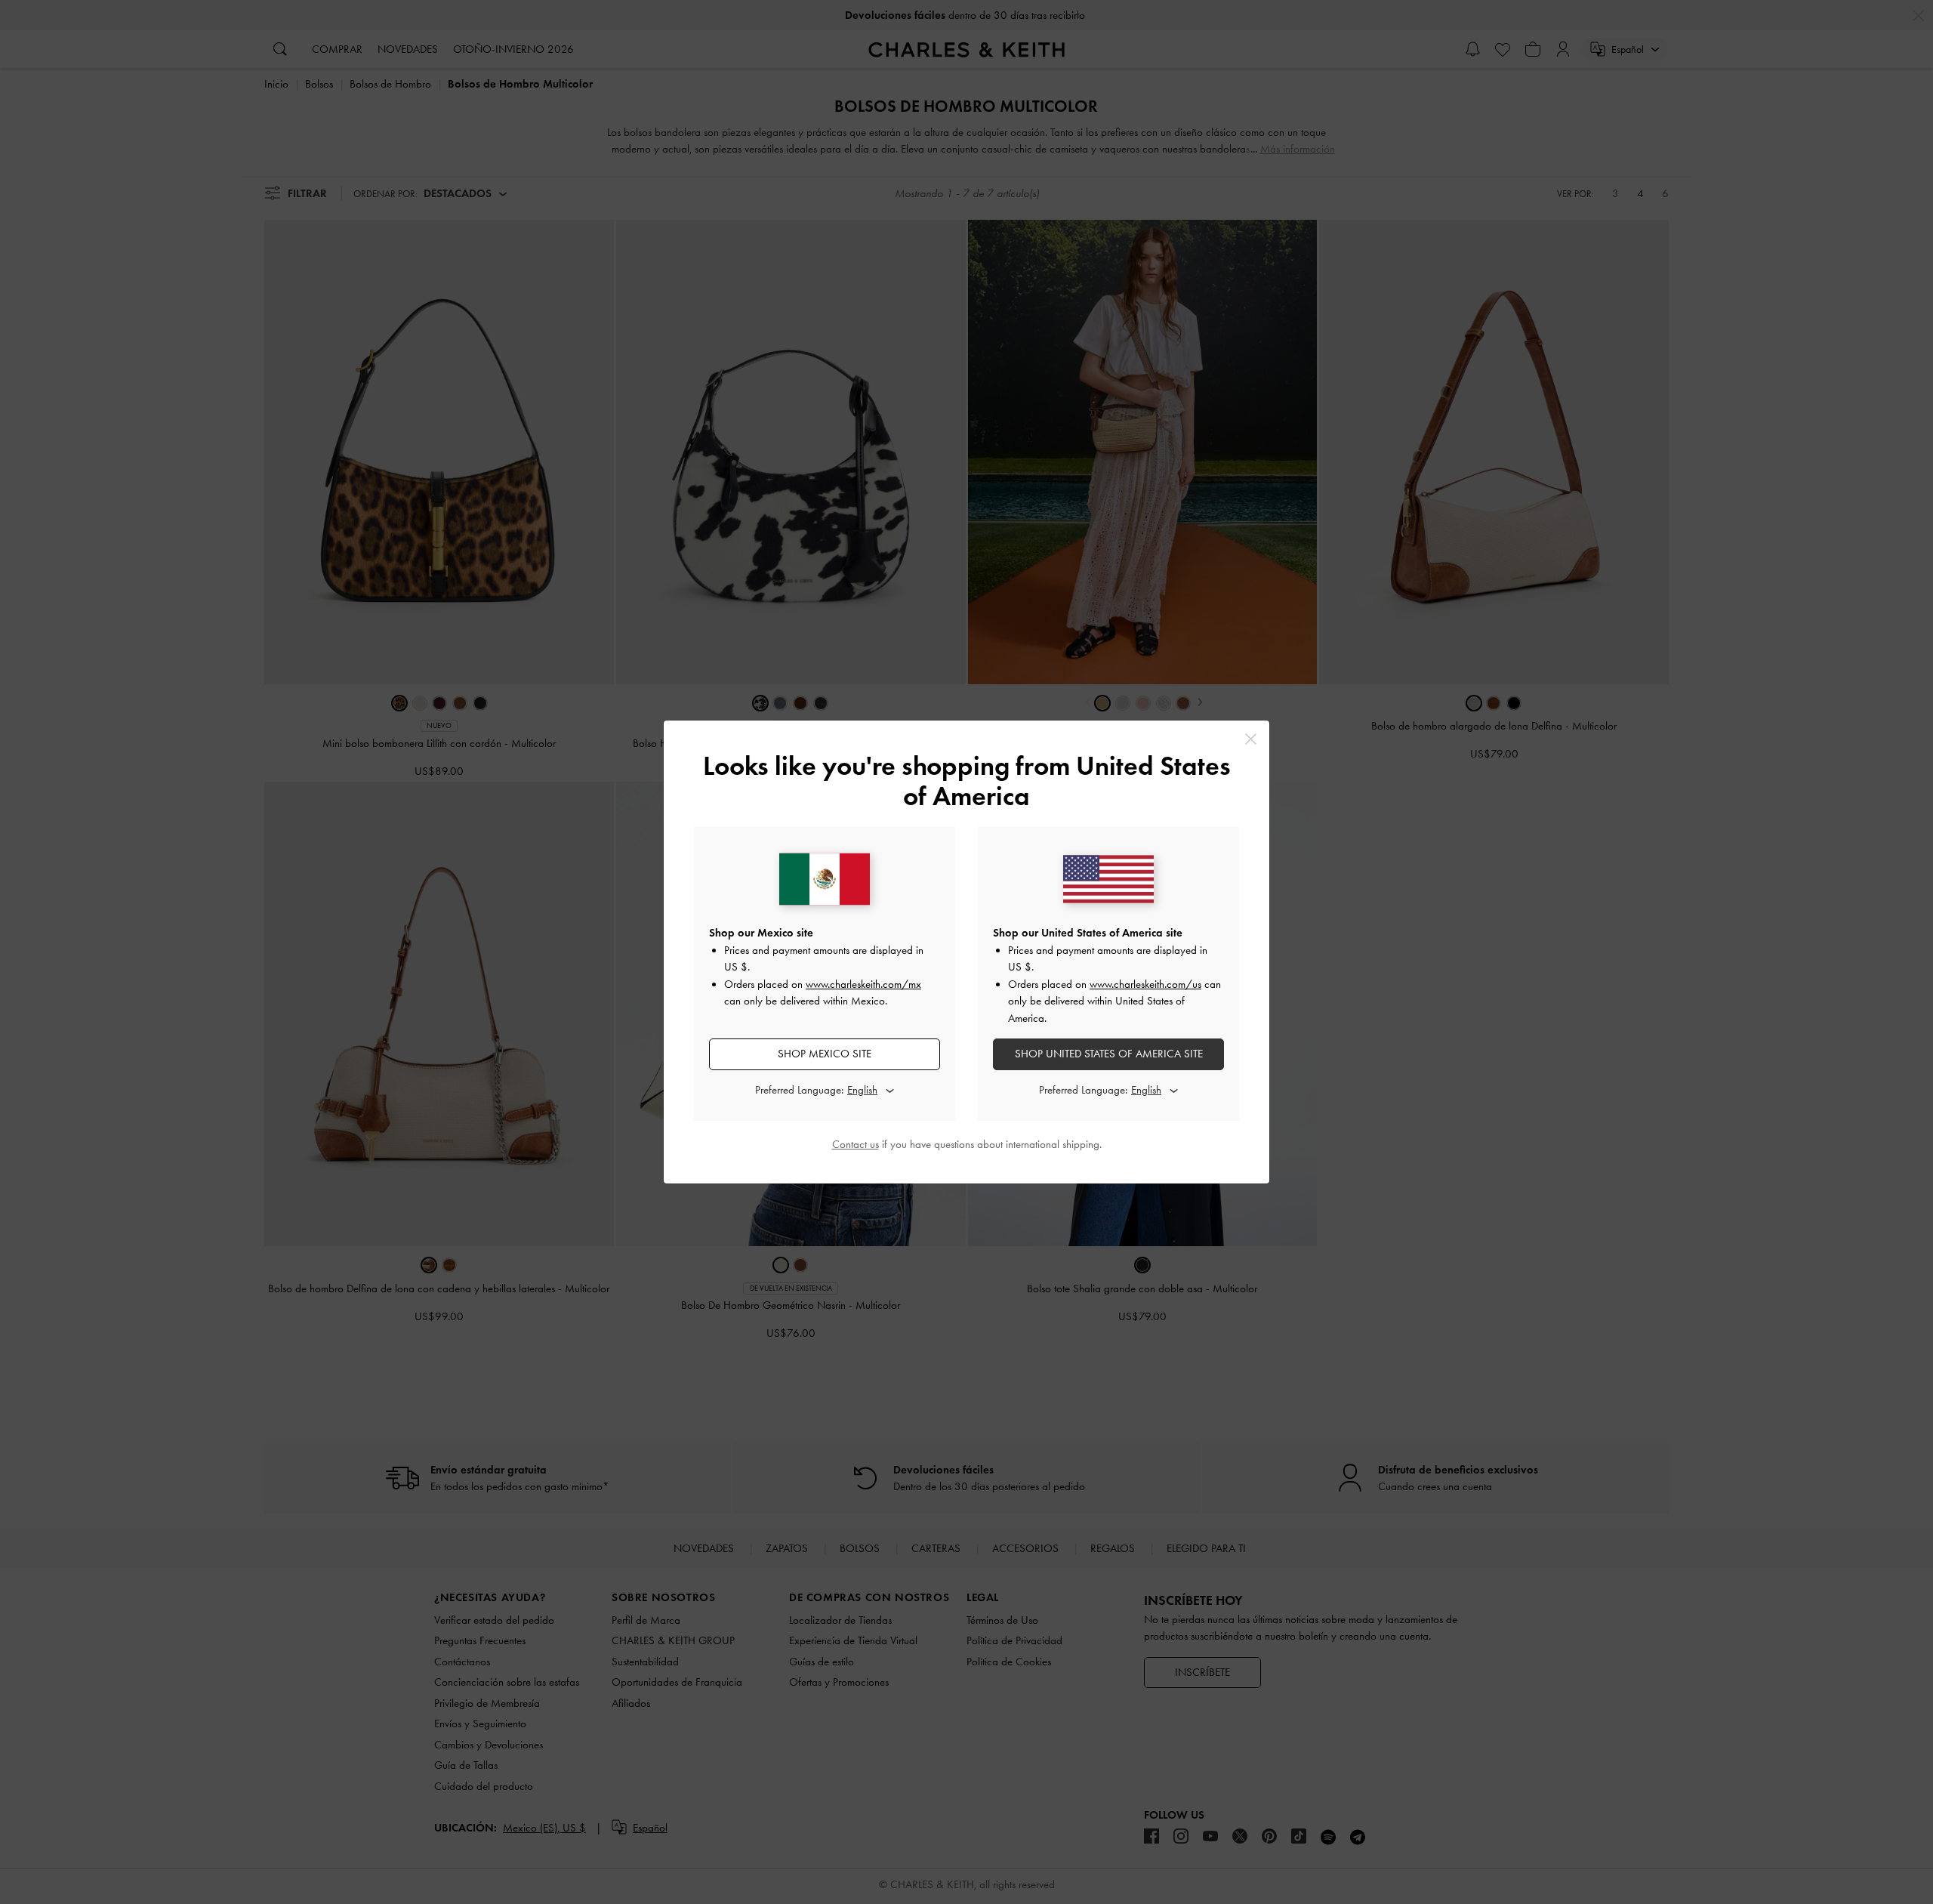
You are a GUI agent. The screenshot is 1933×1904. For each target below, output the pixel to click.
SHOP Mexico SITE (825, 1054)
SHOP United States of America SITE (1109, 1054)
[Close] (1251, 739)
